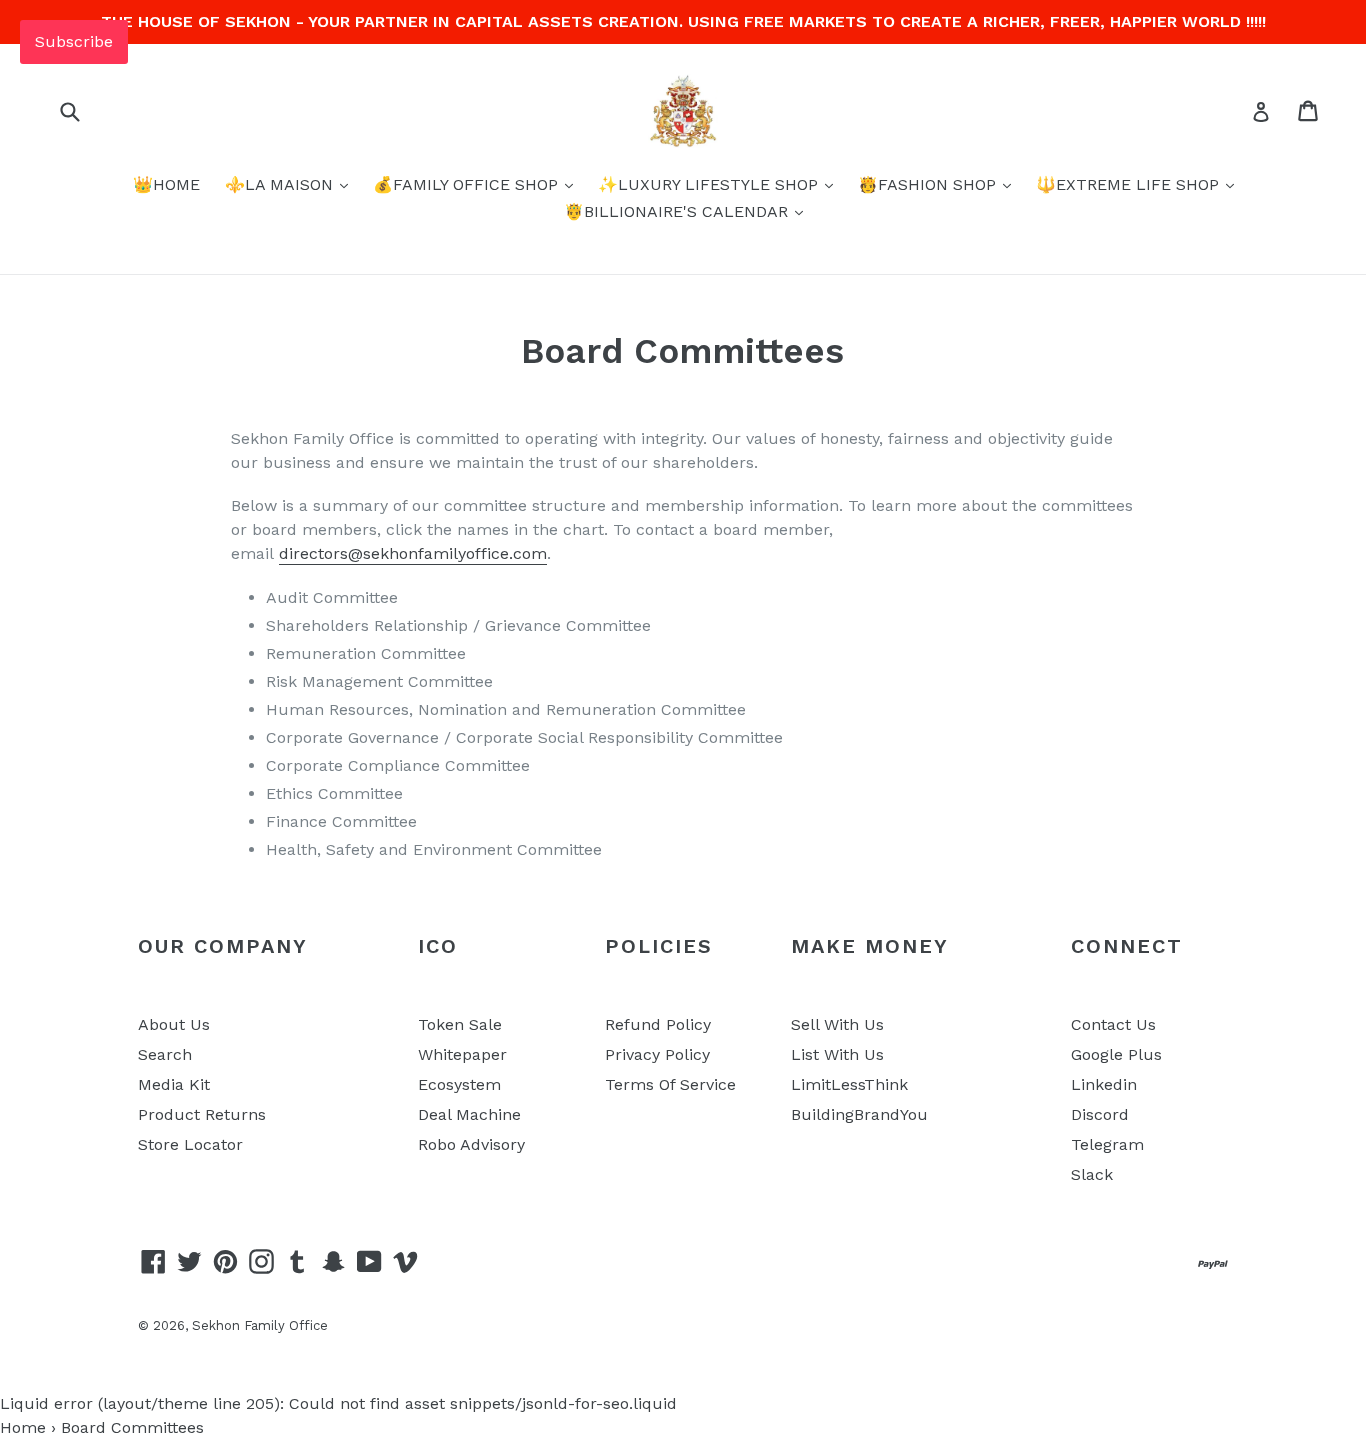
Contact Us (1113, 1024)
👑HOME (166, 184)
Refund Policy (658, 1024)
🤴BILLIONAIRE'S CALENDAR (678, 211)
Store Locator (190, 1144)
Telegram (1107, 1144)
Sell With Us (837, 1024)
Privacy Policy (657, 1054)
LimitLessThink (849, 1084)
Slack (1092, 1174)
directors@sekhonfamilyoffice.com (413, 553)
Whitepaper (462, 1054)
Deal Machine (469, 1114)
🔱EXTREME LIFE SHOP (1130, 184)
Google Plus (1116, 1054)
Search (165, 1054)
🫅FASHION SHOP (929, 184)
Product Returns (202, 1114)
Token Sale (460, 1024)
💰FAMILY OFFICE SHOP (468, 184)
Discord (1100, 1114)
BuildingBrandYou (859, 1114)
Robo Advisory (471, 1144)
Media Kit (174, 1084)
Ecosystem (459, 1084)
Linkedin (1104, 1084)
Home (23, 1427)
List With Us (837, 1054)
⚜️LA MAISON (281, 184)
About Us (174, 1024)
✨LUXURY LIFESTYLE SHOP (710, 184)
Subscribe (74, 41)
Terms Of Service (670, 1084)
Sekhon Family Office (260, 1325)
